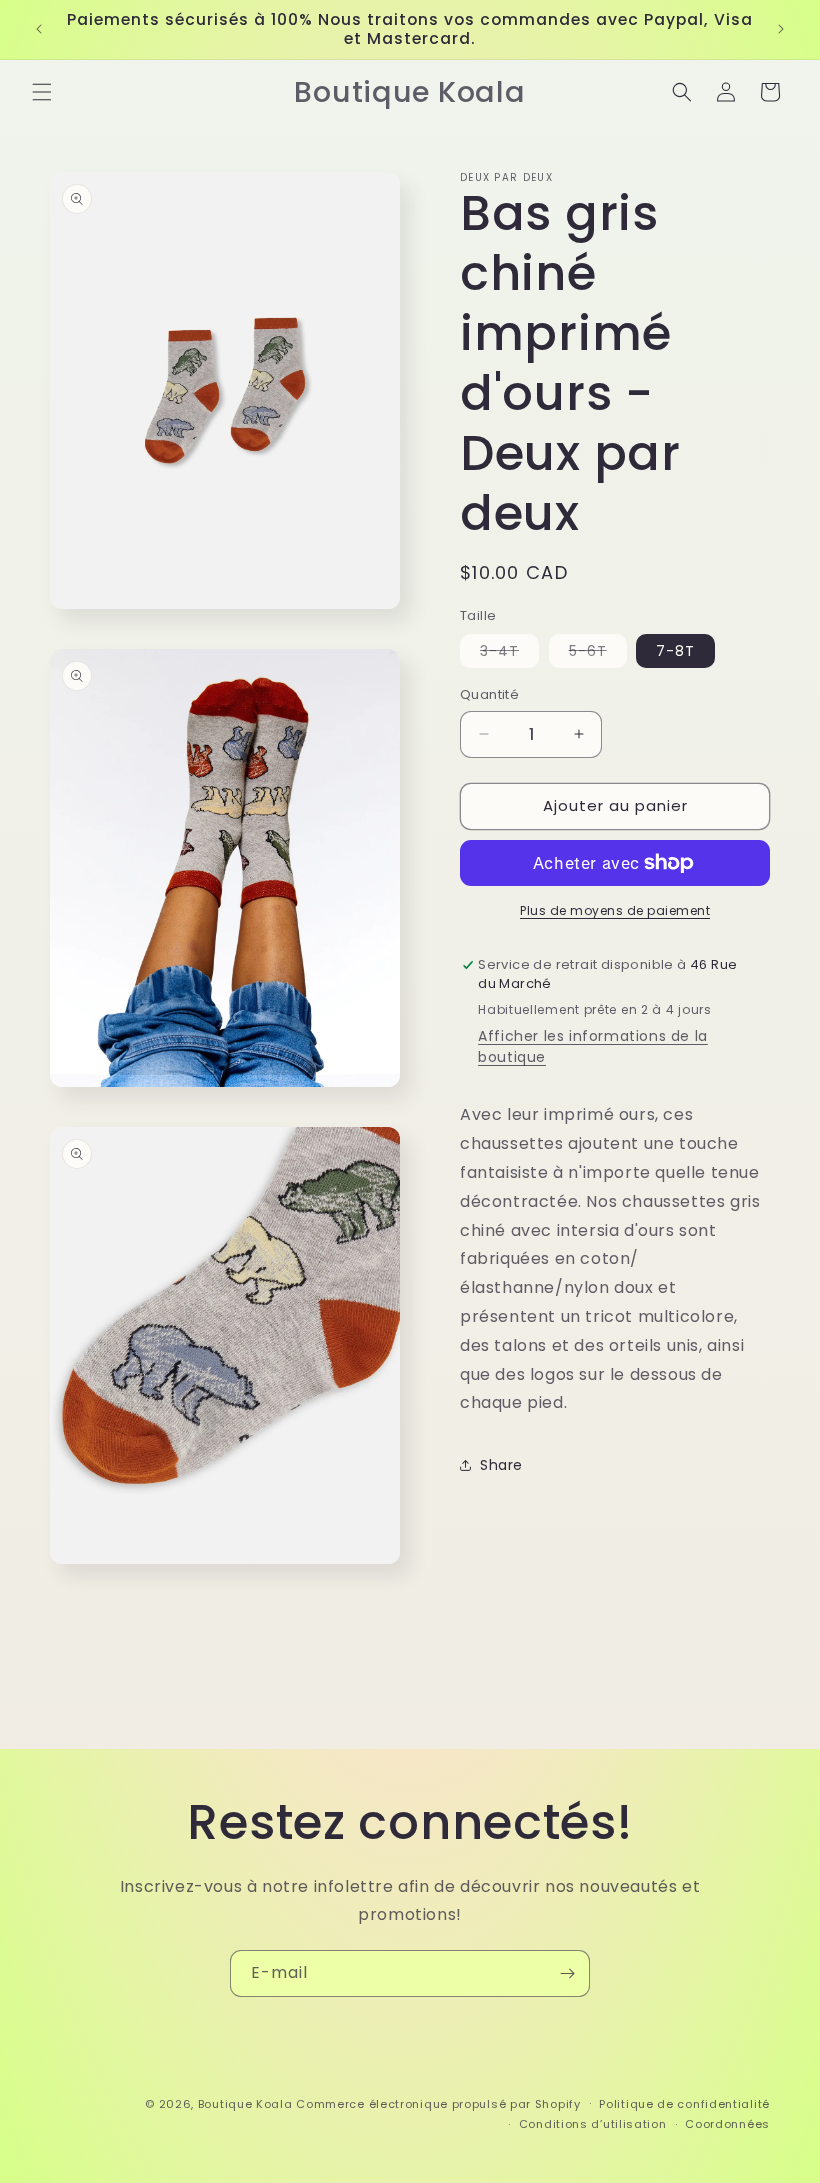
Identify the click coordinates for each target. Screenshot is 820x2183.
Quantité (489, 694)
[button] (42, 92)
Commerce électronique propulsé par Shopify (438, 2104)
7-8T (675, 651)
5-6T (598, 654)
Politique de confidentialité (684, 2104)
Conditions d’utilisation (593, 2124)
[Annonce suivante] (781, 29)
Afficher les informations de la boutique (593, 1046)
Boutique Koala (245, 2104)
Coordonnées (727, 2124)
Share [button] (501, 1465)
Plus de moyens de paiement (615, 910)
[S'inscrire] (567, 1973)
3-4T (509, 654)
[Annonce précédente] (39, 29)
